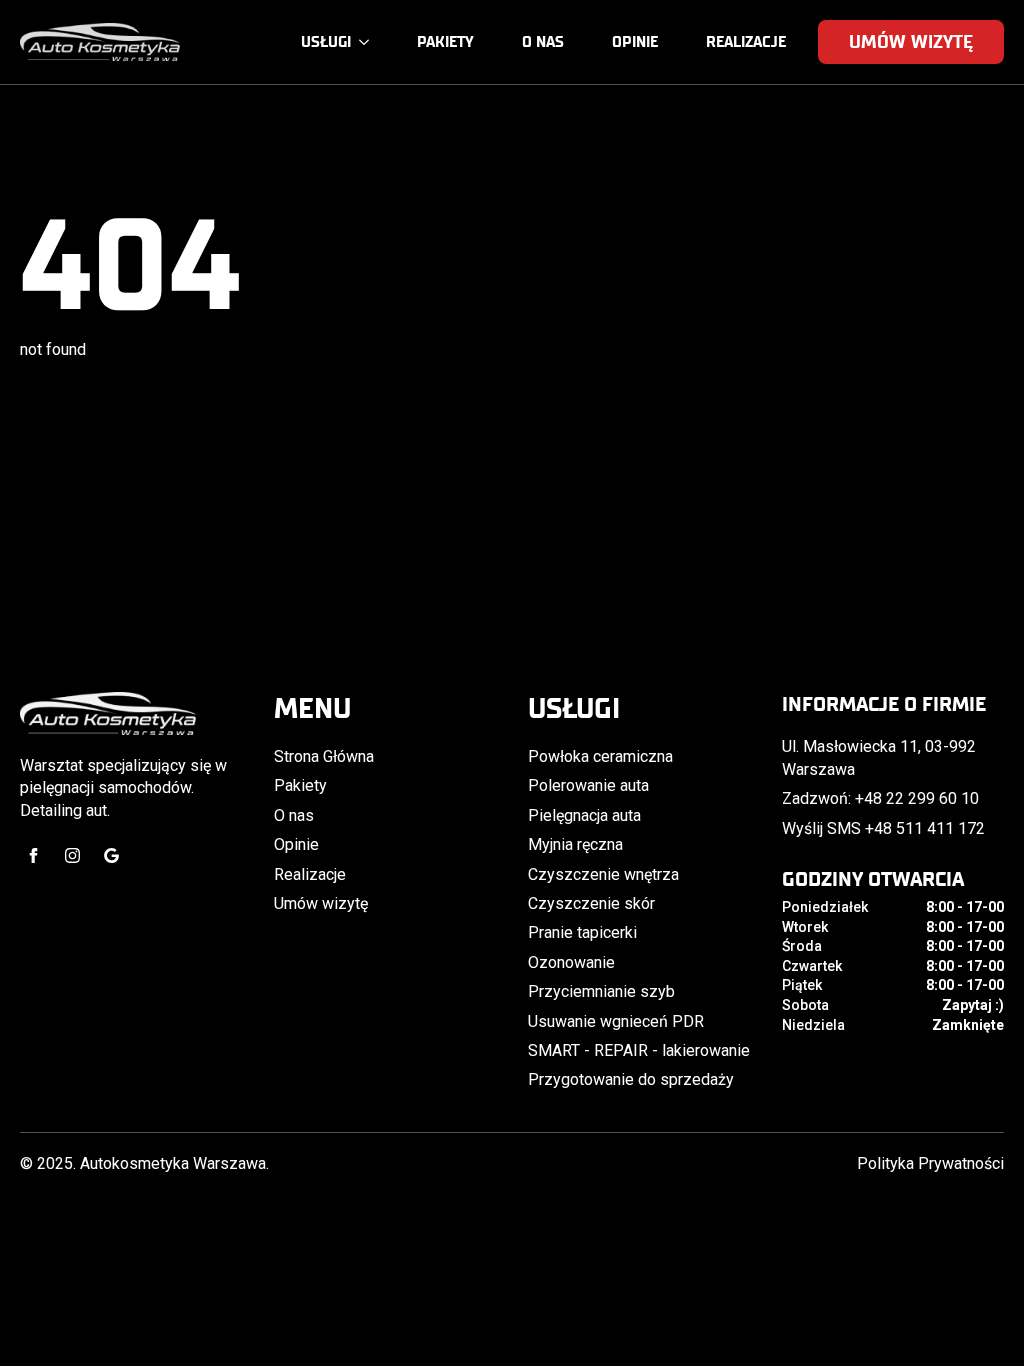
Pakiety (445, 42)
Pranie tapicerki (582, 932)
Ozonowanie (571, 962)
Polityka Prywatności (930, 1163)
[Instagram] (72, 855)
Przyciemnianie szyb (601, 991)
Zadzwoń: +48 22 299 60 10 (880, 798)
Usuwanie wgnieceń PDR (616, 1021)
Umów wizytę (321, 903)
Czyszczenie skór (591, 903)
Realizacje (746, 42)
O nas (543, 42)
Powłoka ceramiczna (600, 756)
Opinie (635, 42)
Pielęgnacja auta (584, 815)
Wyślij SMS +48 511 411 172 (883, 828)
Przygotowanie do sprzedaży (631, 1079)
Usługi (326, 42)
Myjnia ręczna (575, 844)
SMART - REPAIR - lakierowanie (639, 1050)
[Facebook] (33, 855)
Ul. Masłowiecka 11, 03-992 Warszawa (879, 757)
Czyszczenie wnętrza (603, 874)
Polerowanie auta (588, 785)
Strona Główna (324, 756)
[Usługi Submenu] (368, 42)
